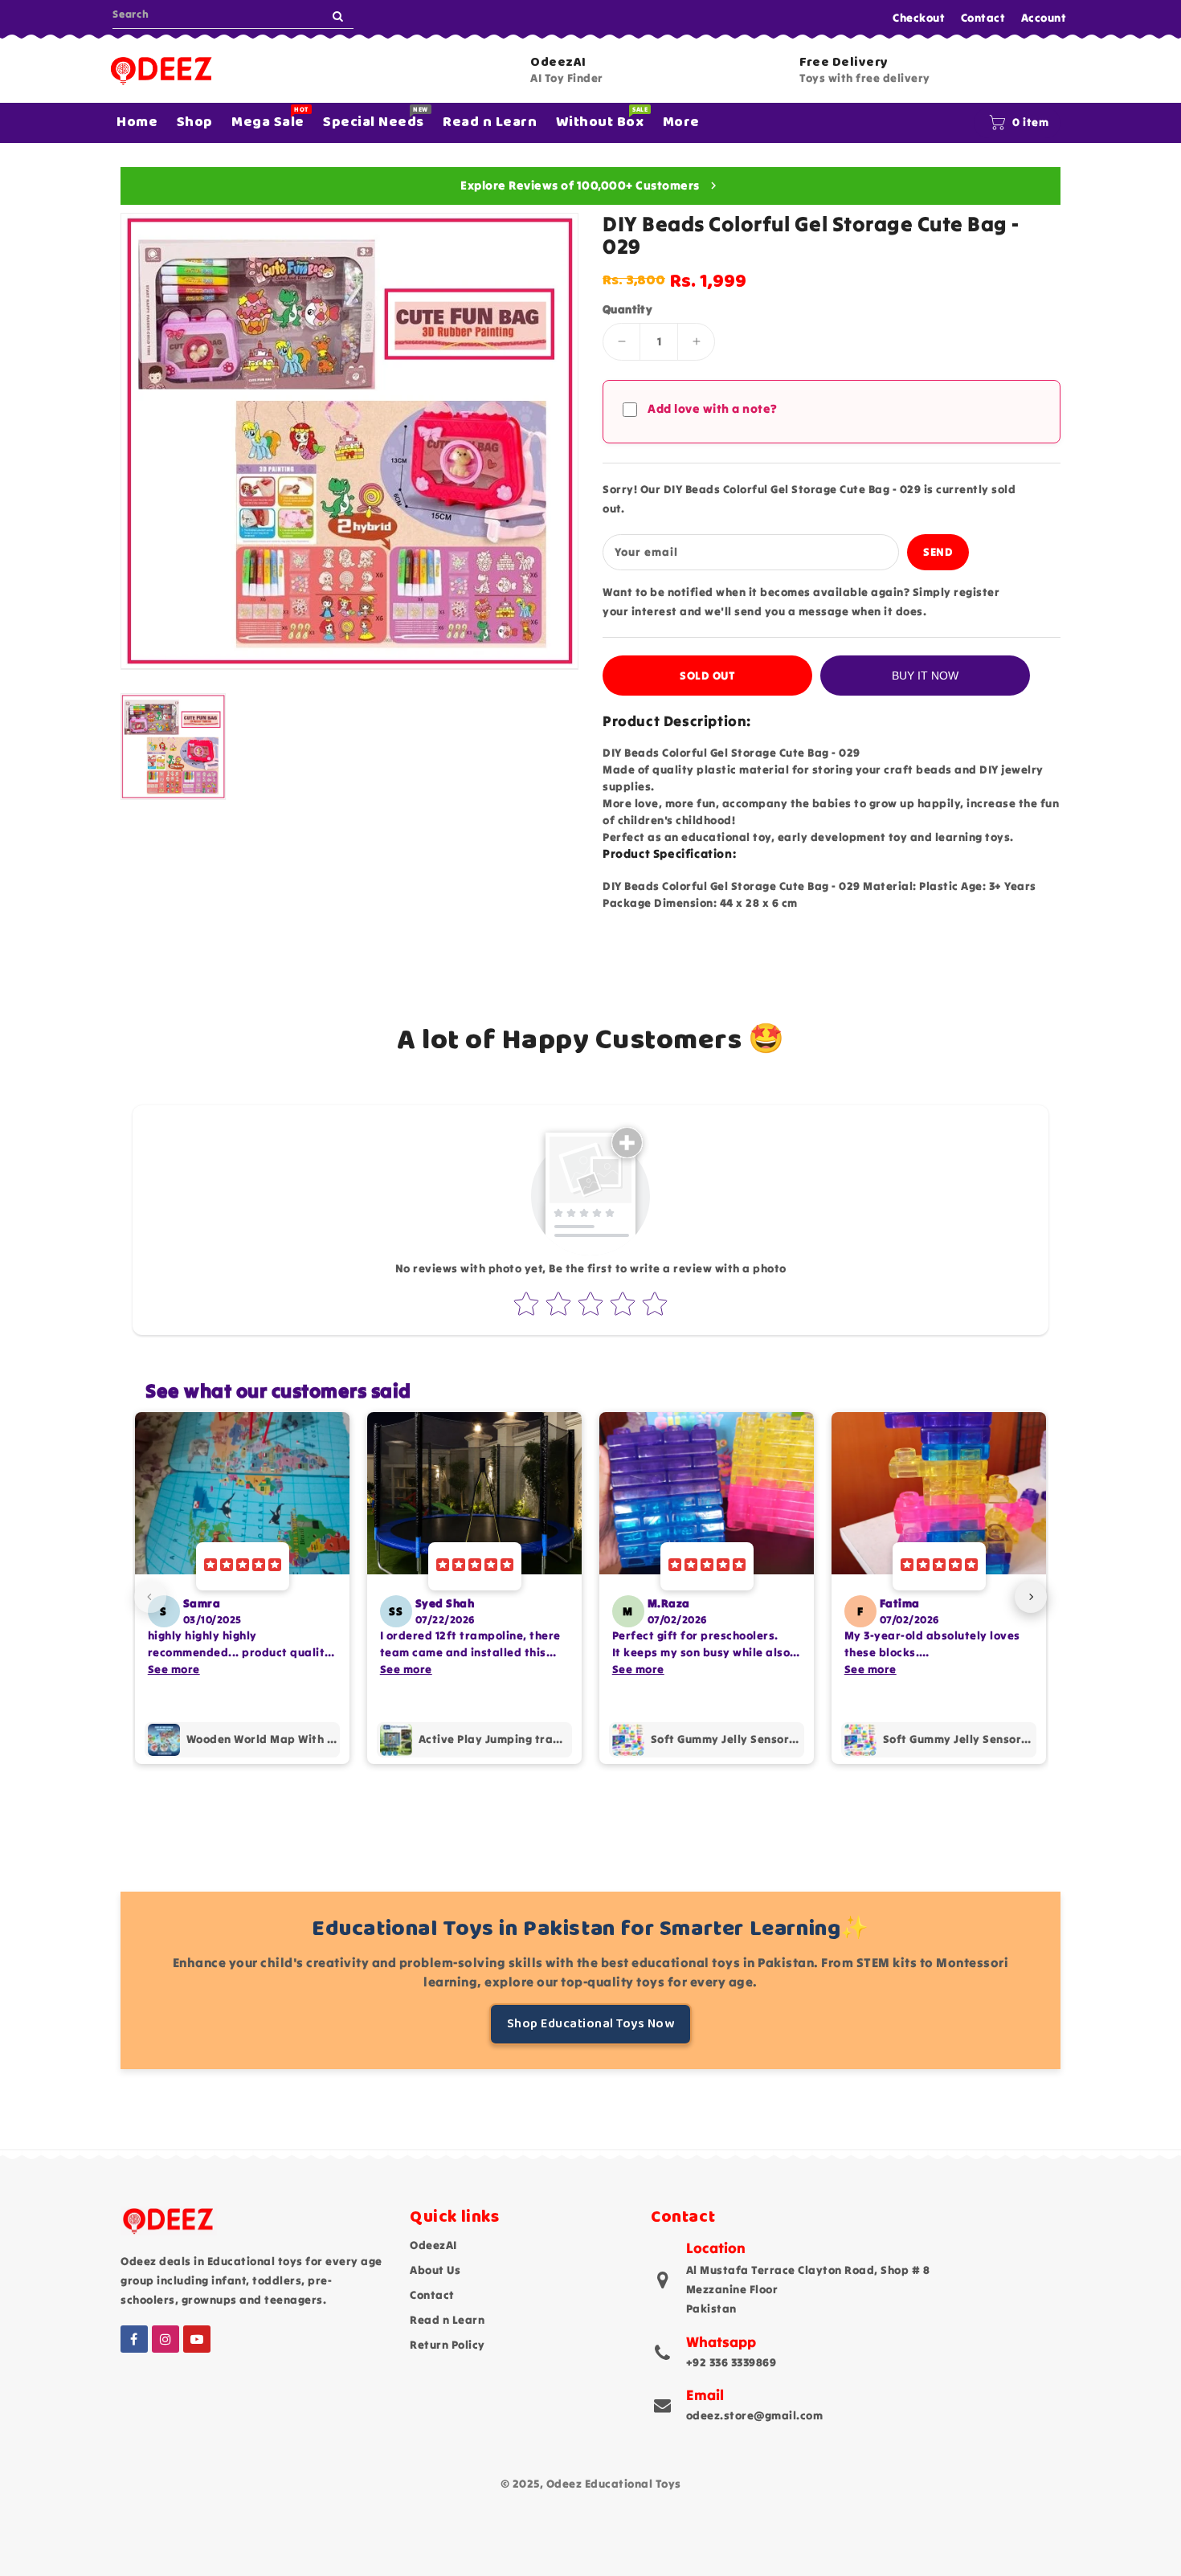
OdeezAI (433, 2245)
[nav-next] (1031, 1597)
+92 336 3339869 (731, 2362)
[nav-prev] (150, 1597)
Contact (983, 18)
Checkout (919, 18)
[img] (243, 1566)
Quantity (627, 309)
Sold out (707, 676)
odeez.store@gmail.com (755, 2415)
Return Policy (447, 2345)
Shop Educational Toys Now (591, 2024)
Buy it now (925, 676)
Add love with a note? (713, 408)
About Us (435, 2270)
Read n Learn (447, 2320)
